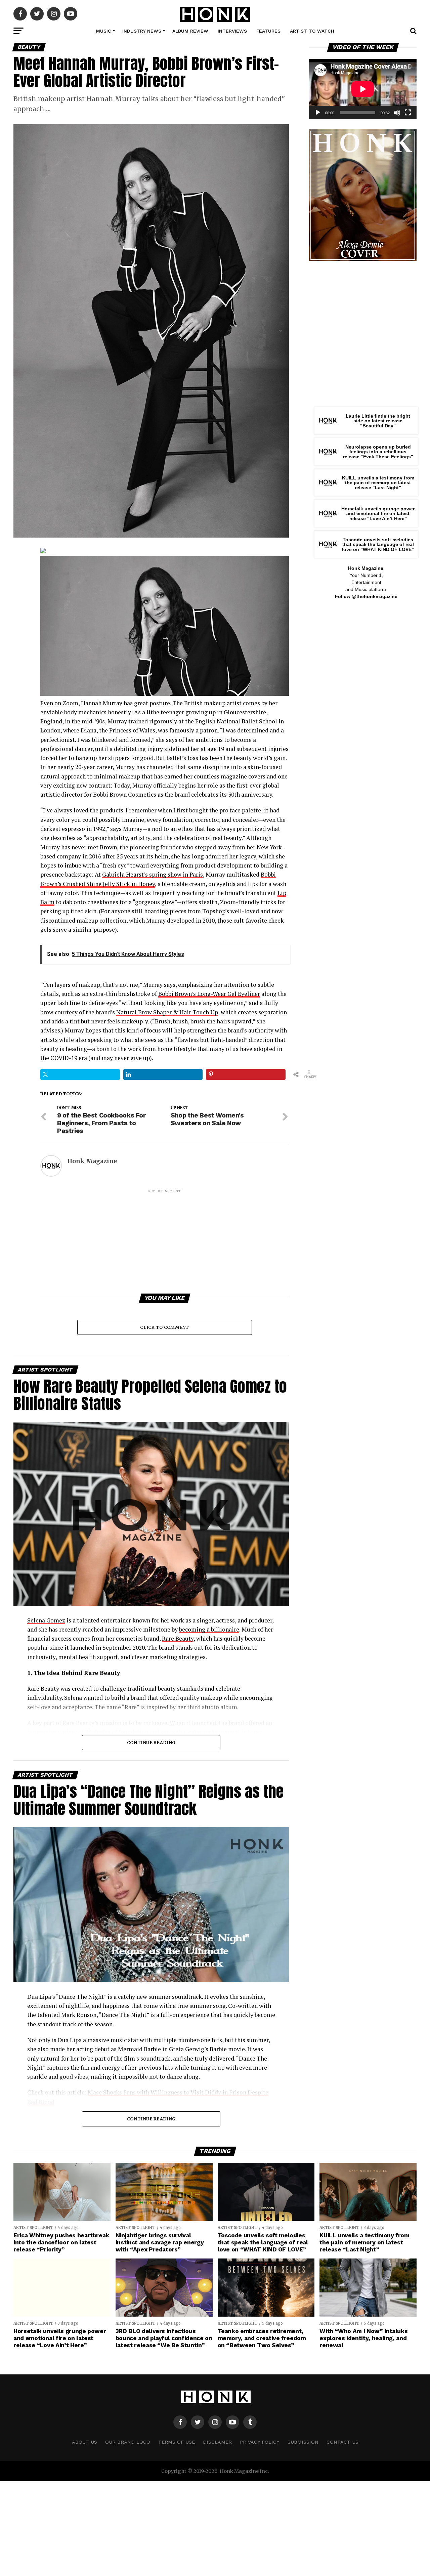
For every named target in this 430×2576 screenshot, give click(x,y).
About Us (84, 2442)
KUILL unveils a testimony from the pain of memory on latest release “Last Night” (378, 483)
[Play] (318, 113)
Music (104, 31)
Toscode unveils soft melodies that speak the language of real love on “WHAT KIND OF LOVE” (378, 544)
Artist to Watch (312, 31)
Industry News (142, 31)
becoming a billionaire (209, 1629)
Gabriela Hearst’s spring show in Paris (153, 874)
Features (268, 31)
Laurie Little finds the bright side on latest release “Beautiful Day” (378, 421)
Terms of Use (177, 2442)
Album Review (190, 31)
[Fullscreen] (408, 113)
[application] (363, 89)
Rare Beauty (178, 1638)
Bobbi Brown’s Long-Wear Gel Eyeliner (209, 994)
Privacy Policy (260, 2442)
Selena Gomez (46, 1620)
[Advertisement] (165, 1241)
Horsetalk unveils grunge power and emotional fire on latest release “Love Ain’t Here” (378, 514)
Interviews (232, 31)
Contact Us (342, 2442)
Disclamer (217, 2442)
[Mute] (397, 113)
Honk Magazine (92, 1161)
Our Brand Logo (128, 2442)
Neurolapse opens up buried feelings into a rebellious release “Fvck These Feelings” (378, 452)
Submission (303, 2442)
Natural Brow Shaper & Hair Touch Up (167, 1012)
